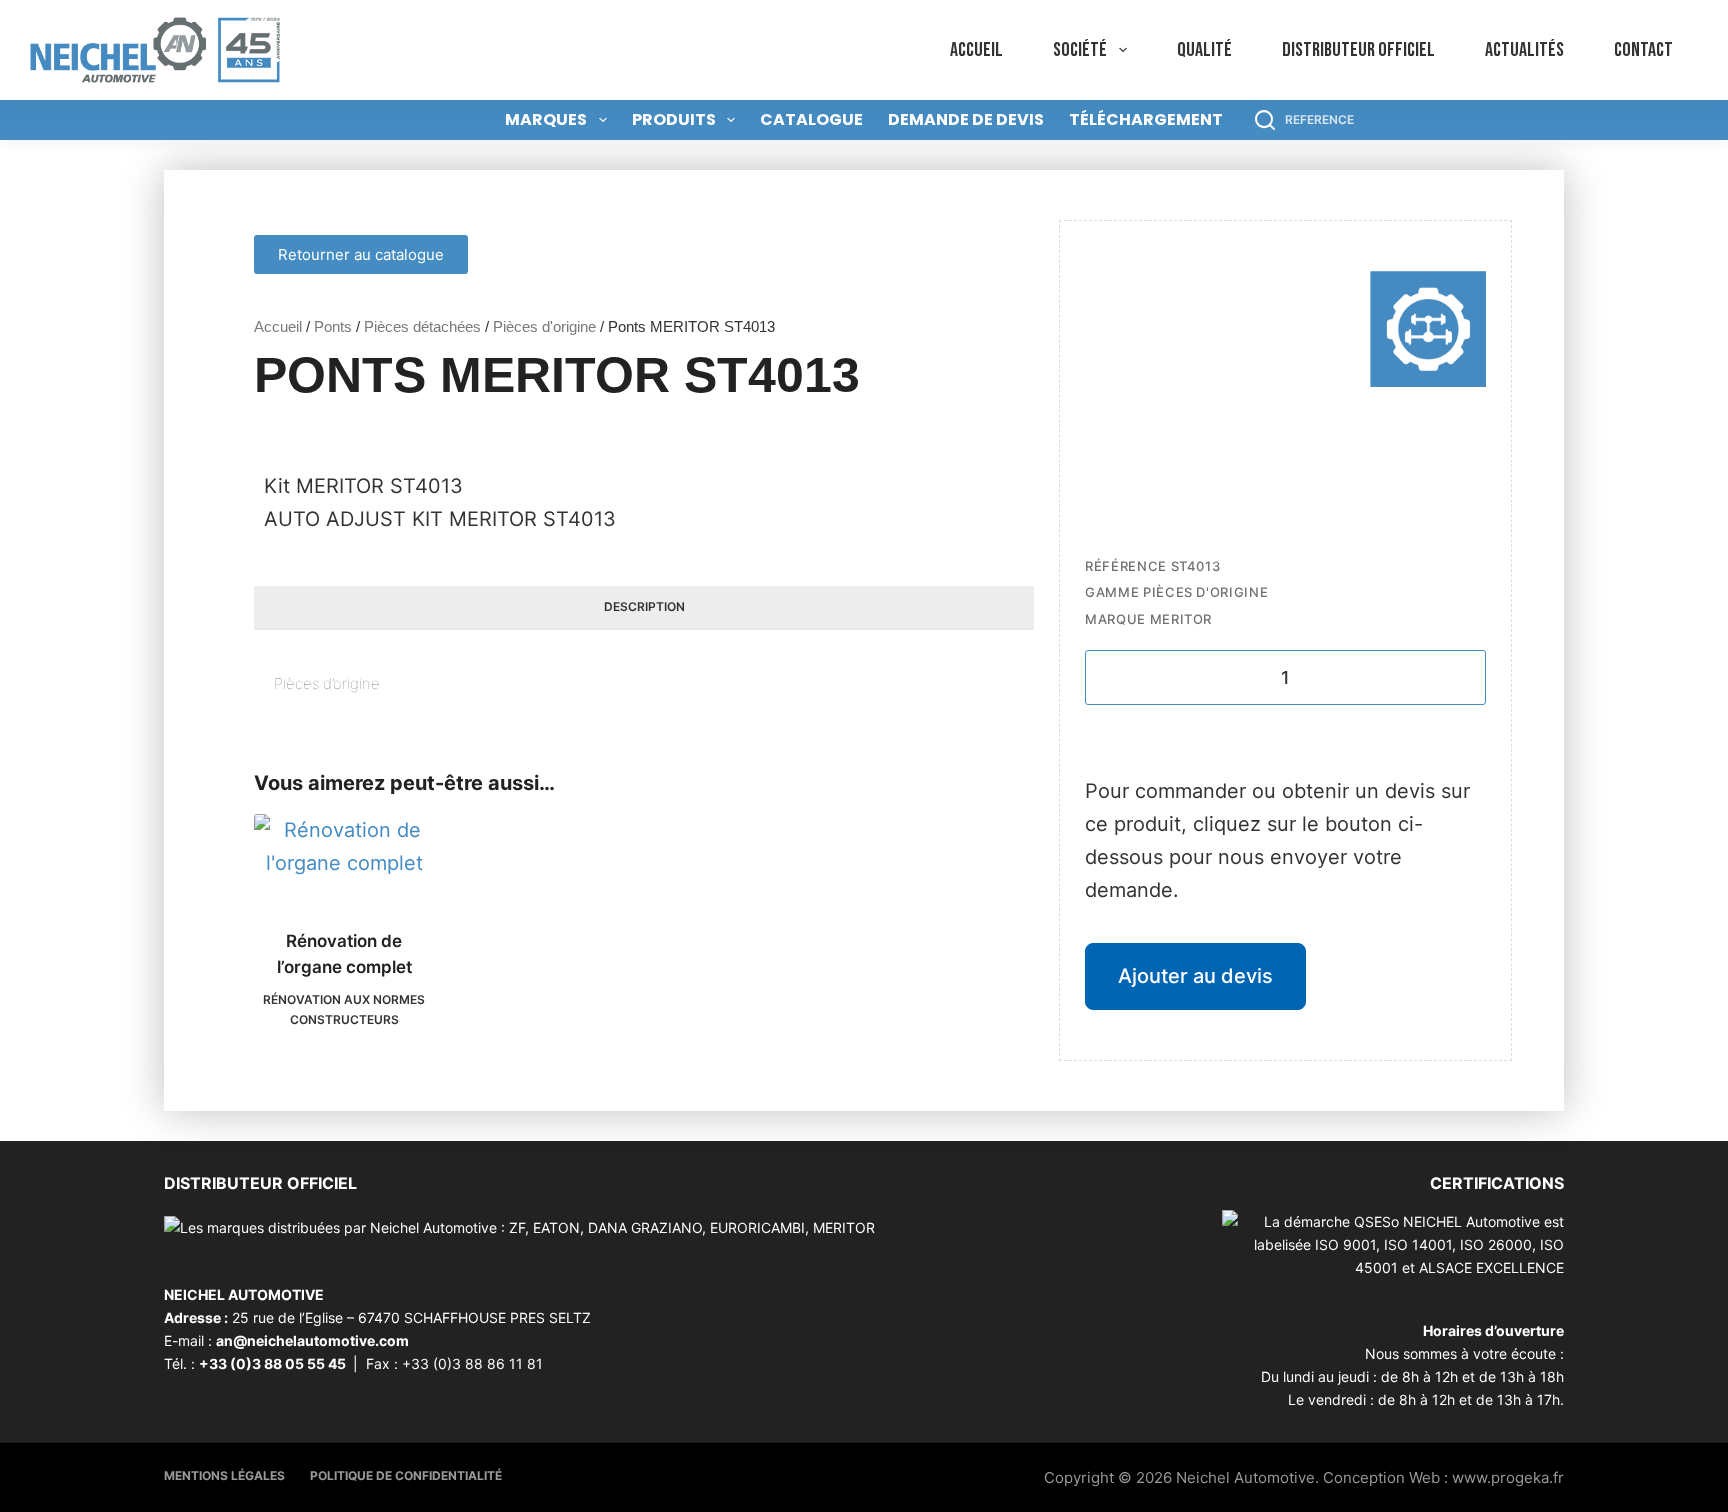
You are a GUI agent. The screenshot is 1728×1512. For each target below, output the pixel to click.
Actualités (1524, 50)
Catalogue (811, 119)
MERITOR (1181, 619)
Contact (1643, 50)
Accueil (976, 50)
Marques (546, 119)
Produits (674, 119)
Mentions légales (224, 1475)
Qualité (1204, 50)
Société (1080, 50)
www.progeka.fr (1508, 1477)
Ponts (333, 326)
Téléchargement (1146, 119)
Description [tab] (644, 606)
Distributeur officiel (1358, 50)
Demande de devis (966, 119)
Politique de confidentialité (406, 1475)
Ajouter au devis (1195, 976)
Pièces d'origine (544, 326)
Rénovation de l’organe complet (344, 954)
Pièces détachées (422, 326)
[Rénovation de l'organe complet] (344, 859)
